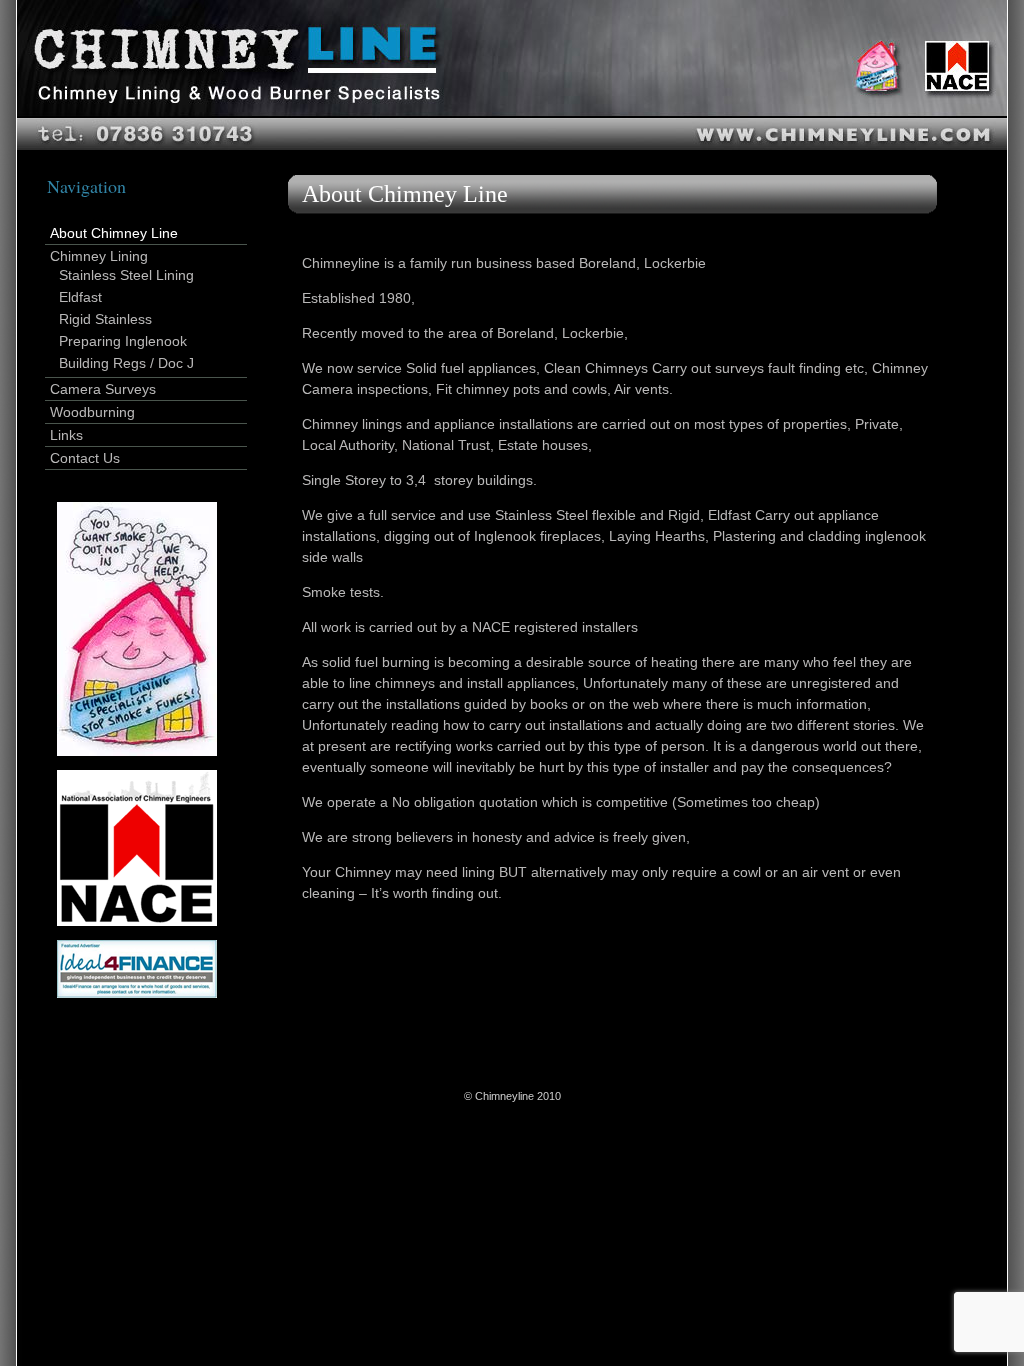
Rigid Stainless (105, 319)
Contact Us (85, 458)
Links (66, 435)
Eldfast (80, 297)
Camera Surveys (103, 389)
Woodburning (92, 412)
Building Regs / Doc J (126, 363)
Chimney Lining (99, 256)
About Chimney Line (114, 233)
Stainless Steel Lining (126, 275)
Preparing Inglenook (123, 341)
